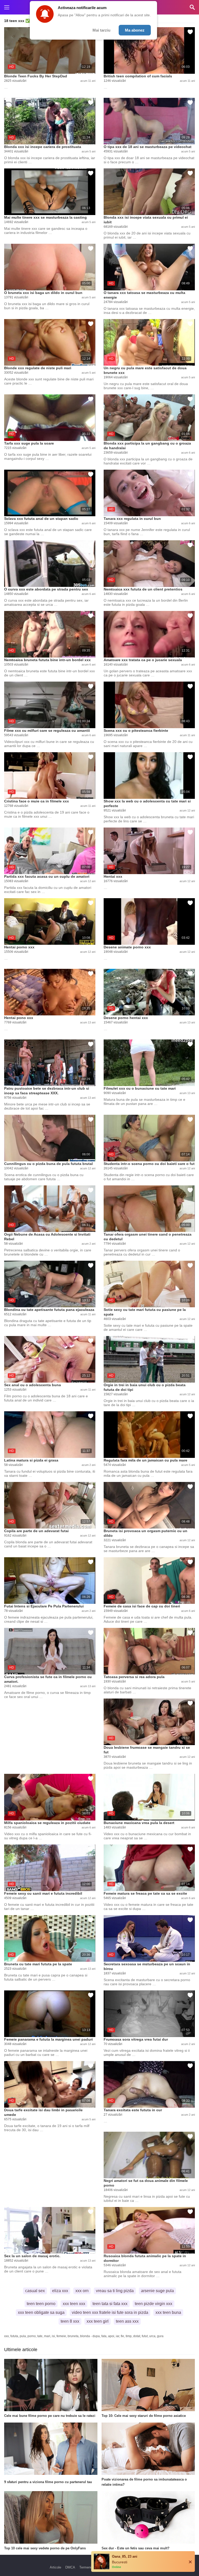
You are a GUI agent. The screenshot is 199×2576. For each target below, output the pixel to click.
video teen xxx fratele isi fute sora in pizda (110, 2312)
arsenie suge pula (157, 2291)
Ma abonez (135, 30)
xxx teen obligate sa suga (41, 2312)
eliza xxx (60, 2291)
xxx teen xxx (74, 2304)
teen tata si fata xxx (110, 2304)
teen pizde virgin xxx (154, 2304)
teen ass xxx (127, 2321)
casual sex (35, 2291)
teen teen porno (41, 2304)
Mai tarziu (101, 30)
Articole (55, 2567)
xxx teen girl (98, 2321)
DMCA (70, 2567)
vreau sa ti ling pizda (115, 2291)
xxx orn (82, 2291)
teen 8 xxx (70, 2321)
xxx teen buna (168, 2312)
